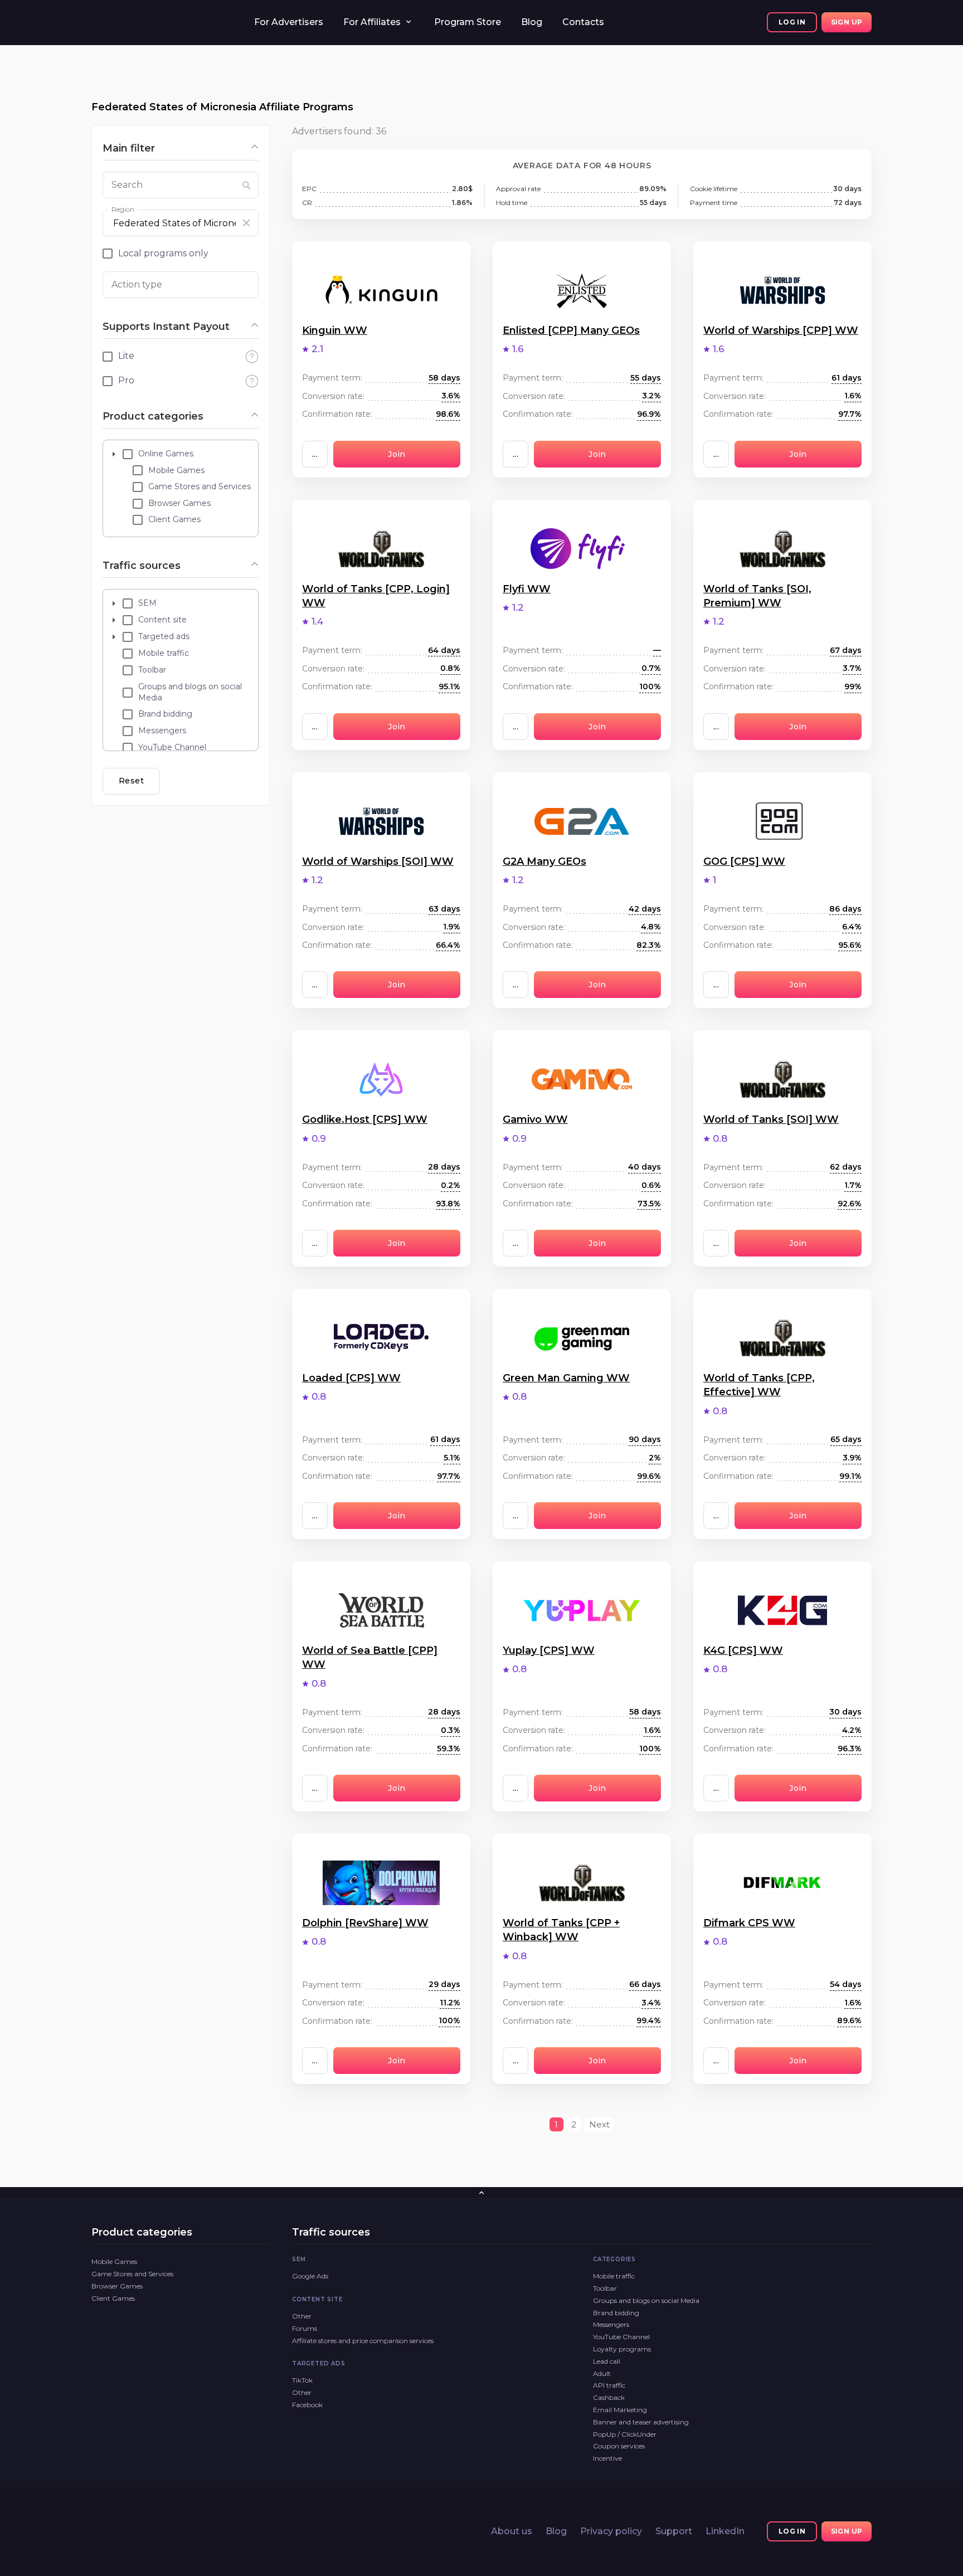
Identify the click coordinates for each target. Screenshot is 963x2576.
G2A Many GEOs (544, 861)
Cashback (609, 2397)
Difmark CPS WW (749, 1923)
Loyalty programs (622, 2349)
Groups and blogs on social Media (646, 2300)
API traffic (609, 2385)
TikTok (302, 2380)
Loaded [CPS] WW (351, 1378)
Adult (602, 2373)
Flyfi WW (527, 589)
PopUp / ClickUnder (625, 2434)
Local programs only (163, 253)
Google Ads (310, 2276)
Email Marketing (620, 2410)
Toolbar (605, 2288)
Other (302, 2316)
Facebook (307, 2405)
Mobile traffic (614, 2276)
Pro (126, 380)
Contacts (583, 22)
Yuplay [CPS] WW (549, 1650)
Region (123, 209)
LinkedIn (725, 2531)
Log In (792, 22)
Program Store (468, 22)
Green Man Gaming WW (566, 1378)
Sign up (847, 22)
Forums (305, 2328)
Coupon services (619, 2446)
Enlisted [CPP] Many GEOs (571, 330)
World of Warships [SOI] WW (378, 861)
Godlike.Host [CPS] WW (365, 1119)
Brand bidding (616, 2313)
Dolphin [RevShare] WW (365, 1923)
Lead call (607, 2361)
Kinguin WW (335, 330)
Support (674, 2531)
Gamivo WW (535, 1119)
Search (127, 185)
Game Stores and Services (132, 2274)
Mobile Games (114, 2261)
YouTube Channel (621, 2337)
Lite (126, 356)
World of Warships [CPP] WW (781, 330)
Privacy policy (611, 2531)
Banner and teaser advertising (641, 2422)
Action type (137, 284)
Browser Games (117, 2286)
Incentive (607, 2458)
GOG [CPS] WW (744, 861)
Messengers (611, 2324)
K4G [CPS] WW (743, 1650)
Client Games (113, 2298)
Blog (532, 22)
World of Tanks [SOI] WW (771, 1119)
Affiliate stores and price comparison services (363, 2341)
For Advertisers (289, 22)
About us (512, 2531)
